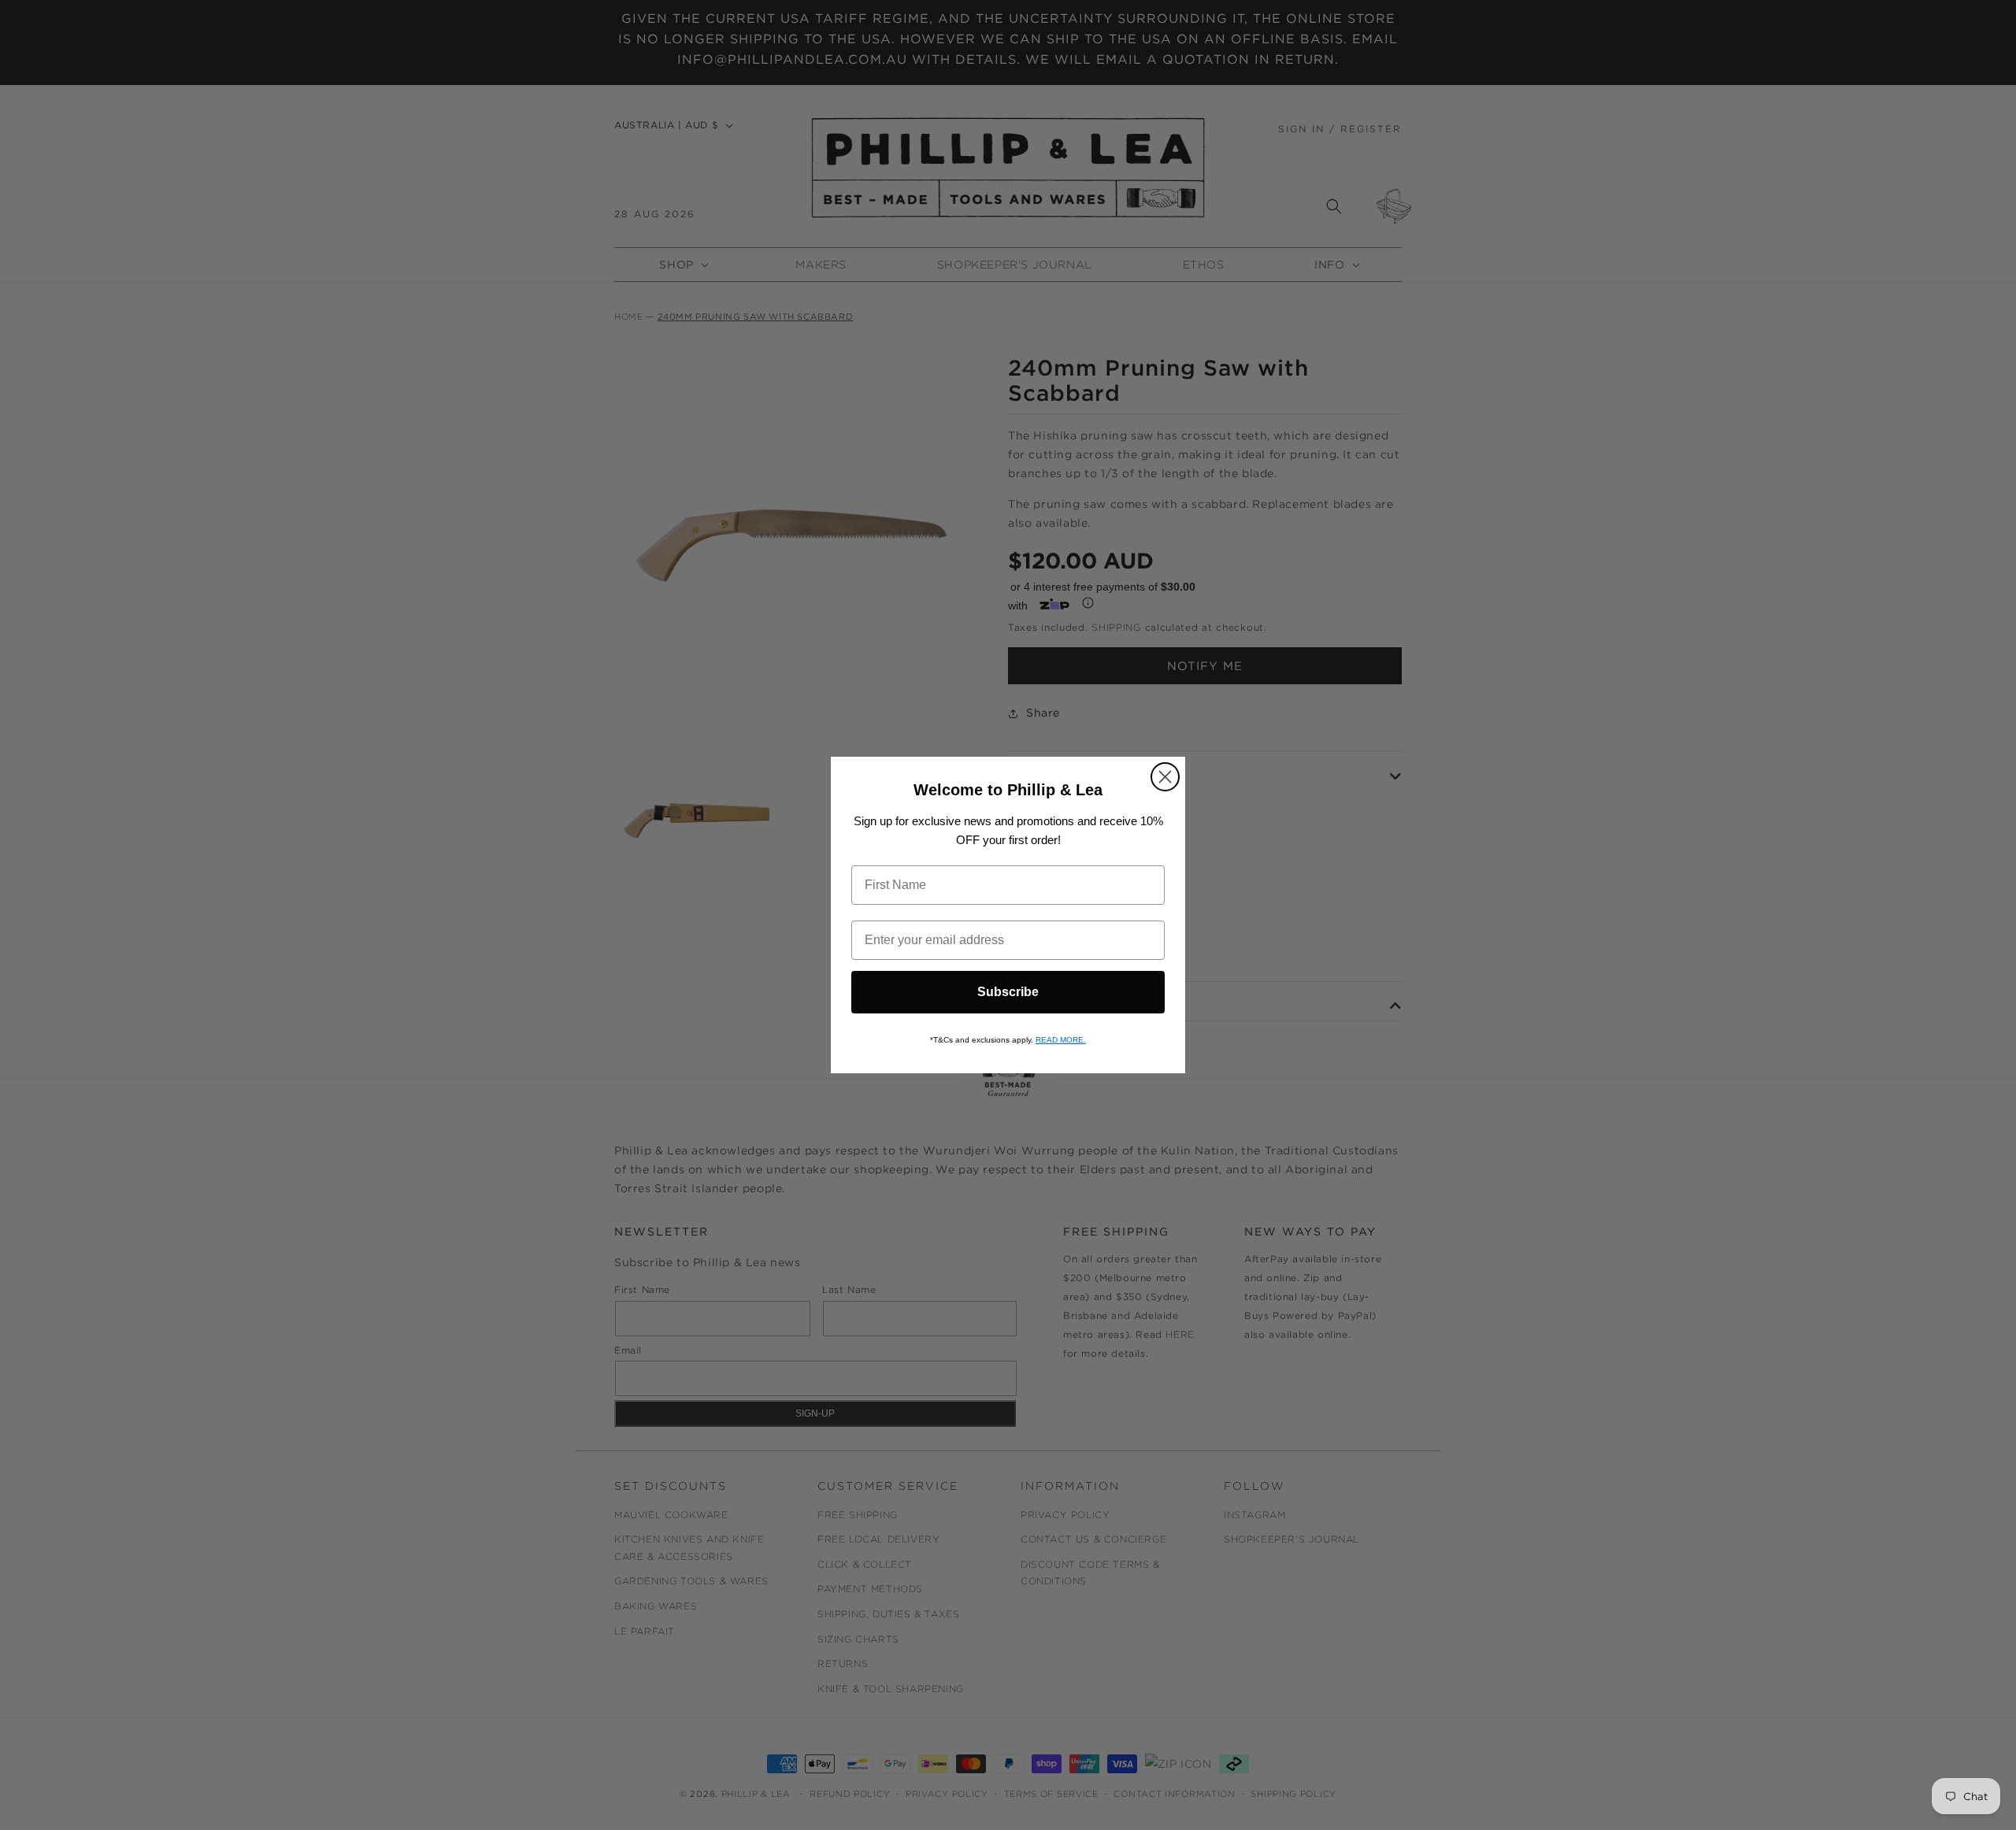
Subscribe (1008, 992)
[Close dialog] (1165, 777)
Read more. (1061, 1040)
